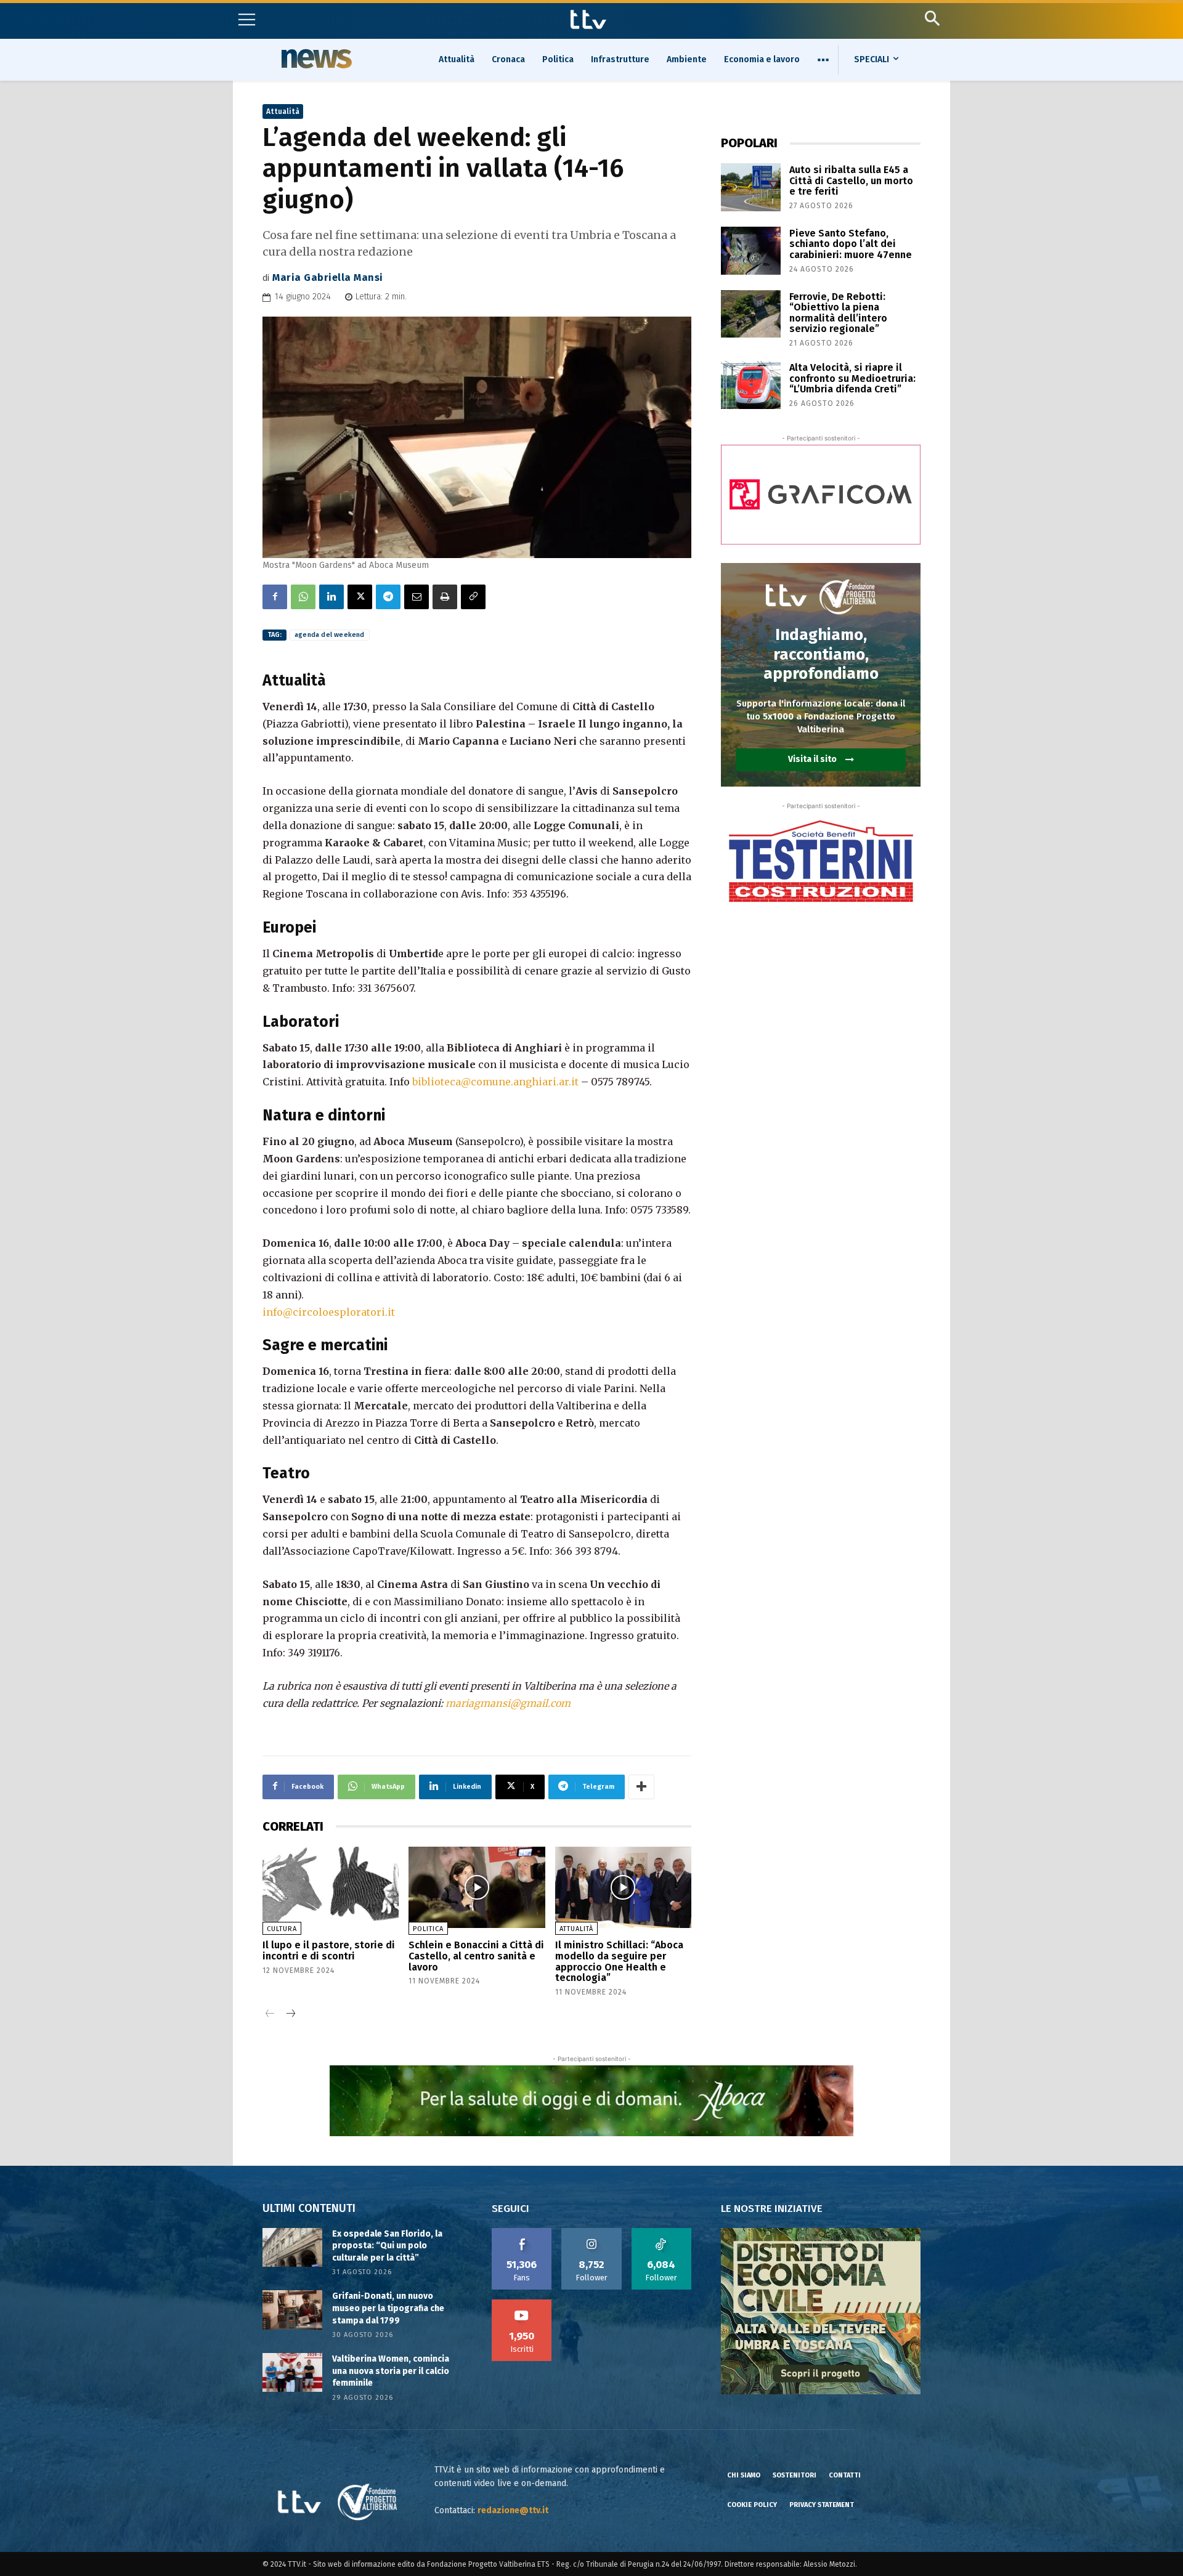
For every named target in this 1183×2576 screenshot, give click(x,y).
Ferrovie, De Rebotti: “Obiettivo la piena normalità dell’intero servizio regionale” (838, 313)
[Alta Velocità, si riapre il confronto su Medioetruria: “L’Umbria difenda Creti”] (751, 385)
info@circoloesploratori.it (329, 1312)
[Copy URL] (473, 597)
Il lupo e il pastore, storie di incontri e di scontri (329, 1950)
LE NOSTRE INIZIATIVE (772, 2209)
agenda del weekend (330, 635)
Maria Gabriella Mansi (328, 277)
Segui (592, 2232)
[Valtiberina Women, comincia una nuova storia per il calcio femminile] (292, 2372)
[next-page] (290, 2015)
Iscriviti (522, 2304)
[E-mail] (417, 597)
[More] (641, 1787)
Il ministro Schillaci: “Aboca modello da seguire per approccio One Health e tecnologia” (619, 1961)
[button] (932, 18)
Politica (428, 1929)
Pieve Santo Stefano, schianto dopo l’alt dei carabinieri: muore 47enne (851, 244)
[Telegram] (388, 597)
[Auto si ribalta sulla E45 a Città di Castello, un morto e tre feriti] (751, 187)
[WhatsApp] (303, 597)
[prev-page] (270, 2015)
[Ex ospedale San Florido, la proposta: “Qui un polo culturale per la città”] (292, 2247)
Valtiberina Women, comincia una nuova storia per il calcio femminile (391, 2371)
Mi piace (522, 2232)
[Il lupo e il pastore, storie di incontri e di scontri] (331, 1888)
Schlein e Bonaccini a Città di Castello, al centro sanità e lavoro (476, 1956)
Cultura (282, 1929)
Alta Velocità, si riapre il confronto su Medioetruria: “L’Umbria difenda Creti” (852, 378)
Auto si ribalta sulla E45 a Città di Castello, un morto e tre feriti (851, 180)
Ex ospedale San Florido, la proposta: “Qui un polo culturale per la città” (387, 2246)
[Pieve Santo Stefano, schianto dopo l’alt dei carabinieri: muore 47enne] (751, 251)
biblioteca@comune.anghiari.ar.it (495, 1082)
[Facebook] (275, 597)
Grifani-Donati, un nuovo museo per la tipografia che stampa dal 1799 (388, 2308)
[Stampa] (445, 597)
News (315, 59)
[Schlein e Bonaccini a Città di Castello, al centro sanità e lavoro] (477, 1888)
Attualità (283, 111)
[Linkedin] (331, 597)
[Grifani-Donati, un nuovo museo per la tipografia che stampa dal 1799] (292, 2310)
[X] (360, 597)
